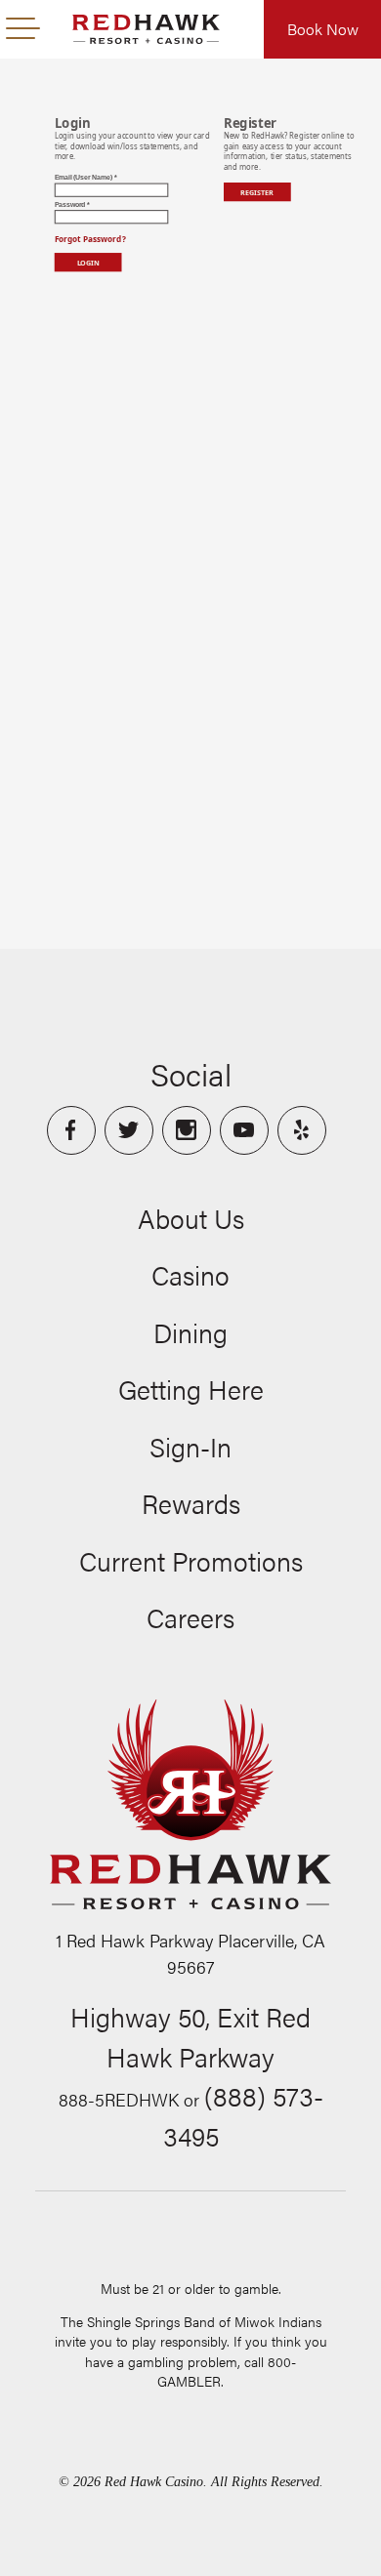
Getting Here (191, 1389)
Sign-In (190, 1447)
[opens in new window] (71, 1130)
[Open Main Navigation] (23, 29)
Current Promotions (191, 1561)
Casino (190, 1275)
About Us (191, 1218)
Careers (190, 1617)
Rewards (191, 1503)
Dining (190, 1332)
